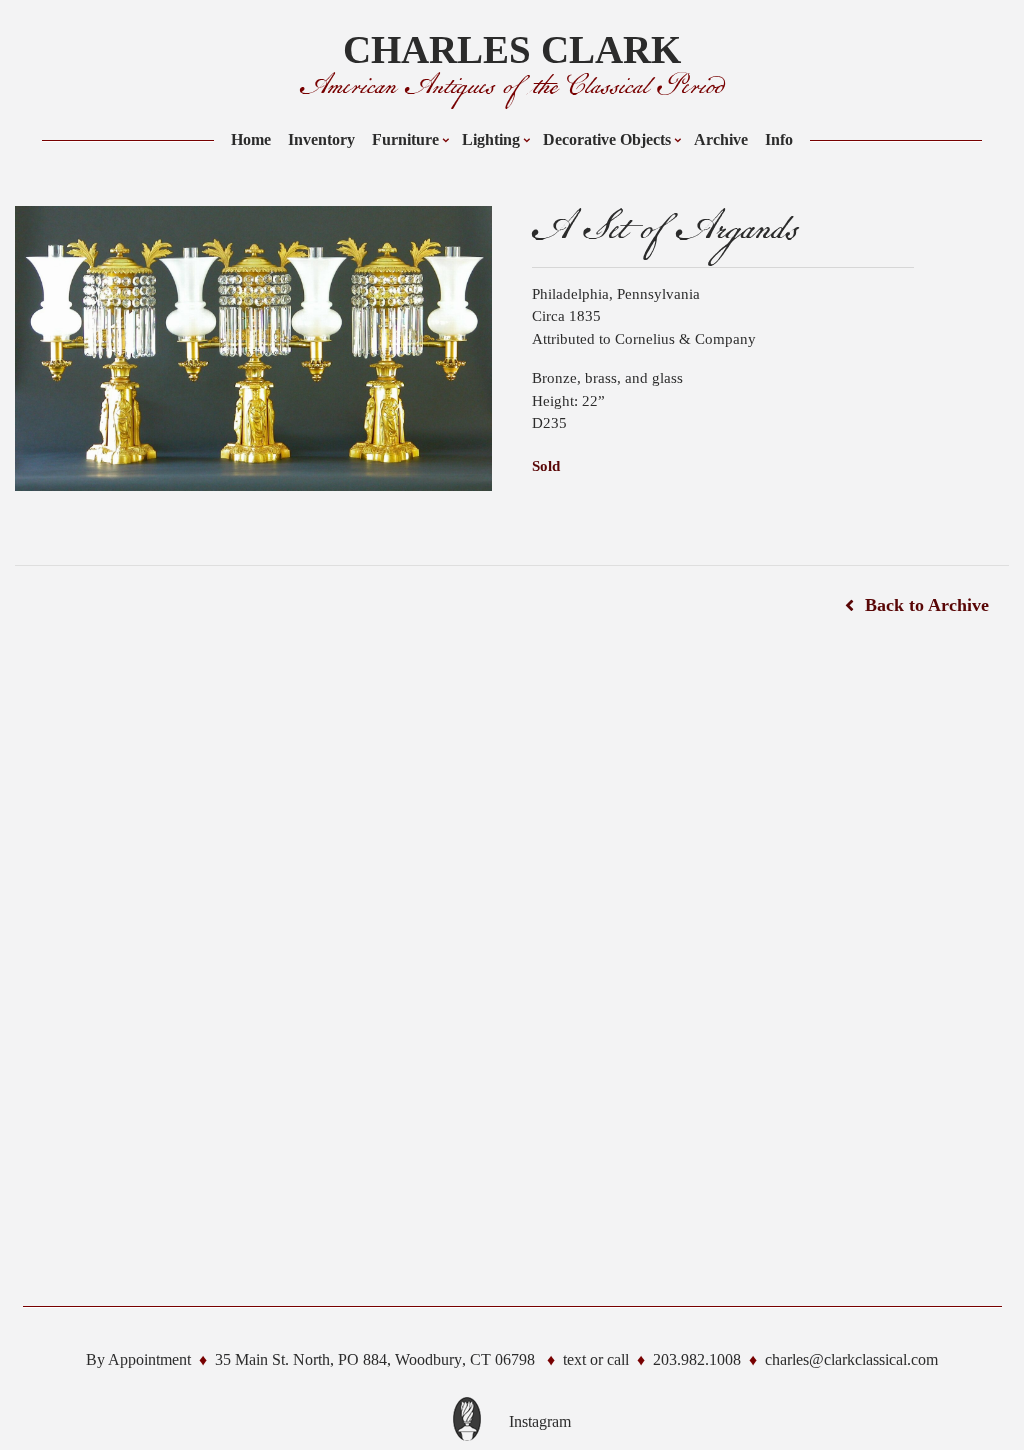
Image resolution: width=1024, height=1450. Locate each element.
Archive (721, 139)
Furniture (405, 139)
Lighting (491, 139)
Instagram (540, 1421)
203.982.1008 (697, 1359)
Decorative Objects (607, 139)
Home (251, 139)
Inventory (321, 139)
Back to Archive (927, 605)
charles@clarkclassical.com (851, 1359)
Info (779, 139)
